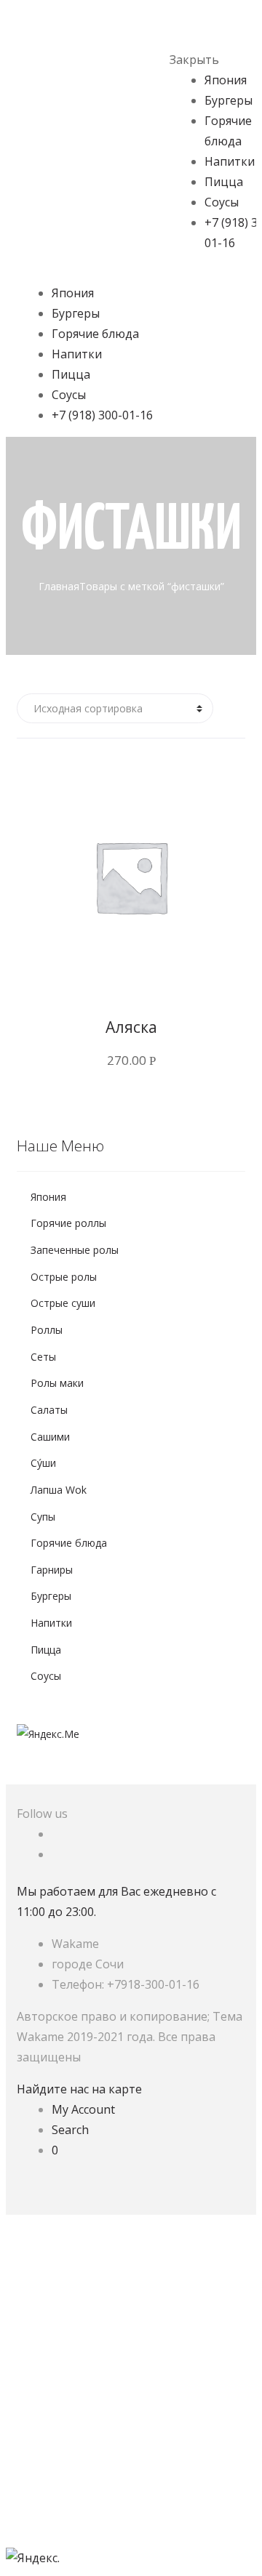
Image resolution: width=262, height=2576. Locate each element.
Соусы (222, 202)
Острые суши (63, 1303)
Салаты (49, 1410)
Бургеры (229, 100)
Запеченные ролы (75, 1250)
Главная (59, 586)
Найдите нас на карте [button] (79, 2089)
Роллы (47, 1330)
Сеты (43, 1357)
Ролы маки (57, 1383)
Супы (43, 1517)
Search (70, 2130)
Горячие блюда (95, 334)
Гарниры (52, 1570)
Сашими (50, 1437)
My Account (83, 2109)
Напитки (230, 161)
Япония (226, 80)
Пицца (224, 182)
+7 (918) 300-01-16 (102, 415)
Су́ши (43, 1463)
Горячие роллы (68, 1223)
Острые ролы (64, 1277)
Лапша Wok (59, 1490)
